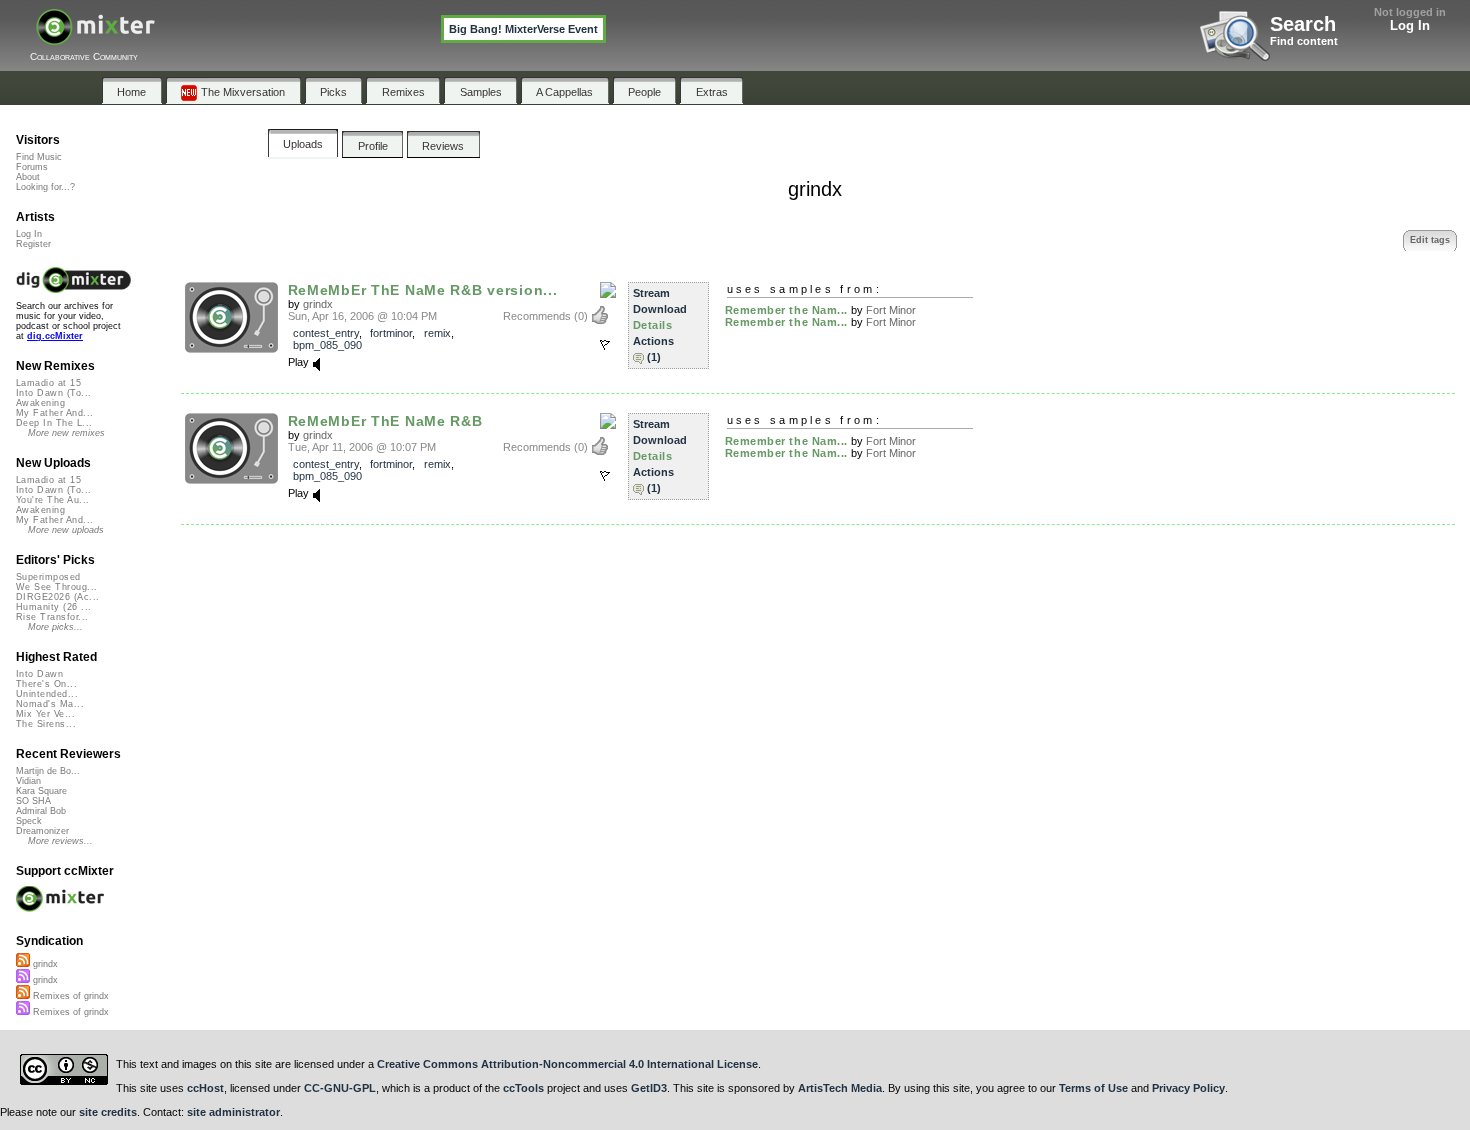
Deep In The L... (54, 423)
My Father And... (54, 413)
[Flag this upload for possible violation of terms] (605, 345)
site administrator (233, 1112)
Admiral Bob (41, 811)
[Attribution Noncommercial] (608, 291)
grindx (318, 304)
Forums (32, 167)
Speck (29, 821)
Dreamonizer (42, 831)
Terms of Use (1093, 1088)
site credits (108, 1112)
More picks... (55, 627)
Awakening (40, 403)
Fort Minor (891, 310)
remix (437, 333)
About (28, 177)
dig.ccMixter (55, 336)
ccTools (523, 1088)
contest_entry (326, 333)
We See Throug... (56, 587)
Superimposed (48, 577)
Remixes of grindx (69, 996)
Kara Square (41, 791)
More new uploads (66, 530)
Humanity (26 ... (53, 607)
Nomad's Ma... (50, 704)
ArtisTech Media (840, 1088)
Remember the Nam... (786, 310)
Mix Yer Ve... (45, 714)
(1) (654, 357)
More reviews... (60, 841)
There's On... (46, 684)
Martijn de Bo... (48, 771)
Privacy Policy (1188, 1088)
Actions (653, 341)
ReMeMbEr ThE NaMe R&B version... (423, 290)
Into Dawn (39, 674)
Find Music (39, 157)
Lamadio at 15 (48, 383)
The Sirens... (46, 724)
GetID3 (649, 1088)
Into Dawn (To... (53, 393)
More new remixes (66, 433)
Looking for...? (45, 187)
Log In (1410, 25)
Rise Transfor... (52, 617)
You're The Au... (52, 500)
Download (660, 309)
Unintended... (47, 694)
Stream (651, 293)
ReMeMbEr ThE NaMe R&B (385, 421)
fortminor (391, 333)
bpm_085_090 (327, 345)
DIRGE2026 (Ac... (57, 597)
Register (33, 244)
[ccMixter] (95, 37)
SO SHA (33, 801)
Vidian (28, 781)
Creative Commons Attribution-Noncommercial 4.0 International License (567, 1064)
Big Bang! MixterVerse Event (523, 29)
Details (653, 325)
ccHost (205, 1088)
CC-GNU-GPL (340, 1088)
